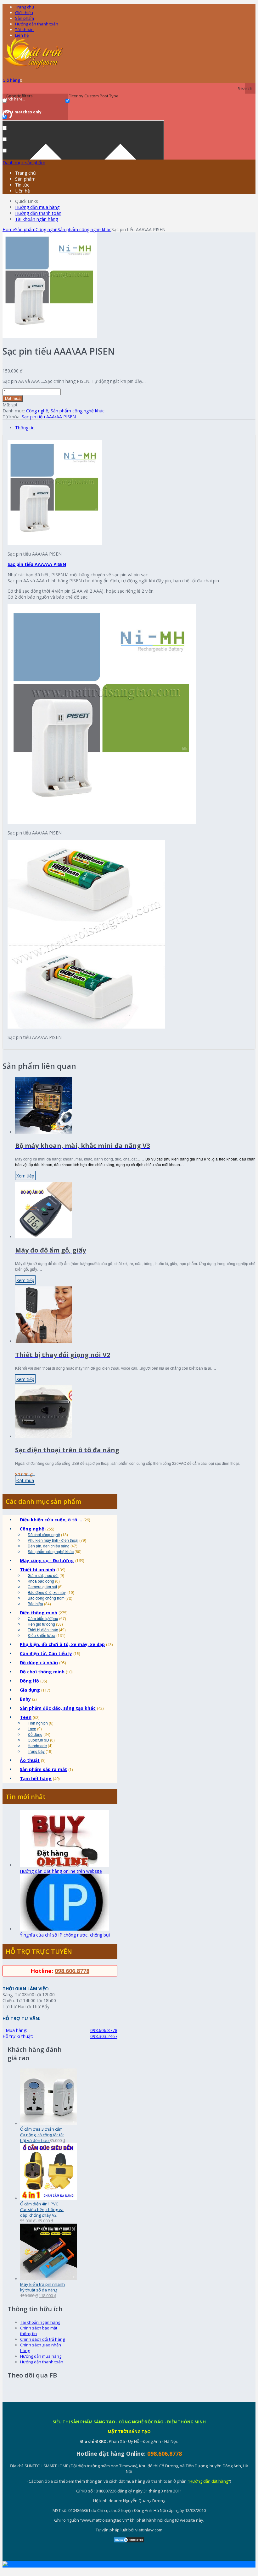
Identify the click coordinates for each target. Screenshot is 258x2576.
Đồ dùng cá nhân (39, 1663)
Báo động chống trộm (46, 1598)
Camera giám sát (42, 1587)
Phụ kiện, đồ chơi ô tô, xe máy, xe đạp (62, 1644)
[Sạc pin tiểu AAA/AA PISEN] (50, 336)
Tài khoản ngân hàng (36, 219)
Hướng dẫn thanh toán (37, 24)
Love (32, 1728)
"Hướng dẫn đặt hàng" (209, 2481)
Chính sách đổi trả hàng (42, 2339)
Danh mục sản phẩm (24, 163)
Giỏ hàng (12, 80)
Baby (25, 1699)
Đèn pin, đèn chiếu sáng (49, 1546)
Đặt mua (13, 398)
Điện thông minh (39, 1613)
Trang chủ (25, 173)
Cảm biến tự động (43, 1618)
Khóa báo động (41, 1581)
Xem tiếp (25, 1176)
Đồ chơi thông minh (42, 1672)
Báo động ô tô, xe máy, (47, 1592)
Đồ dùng (35, 1734)
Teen (26, 1717)
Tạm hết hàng (36, 1778)
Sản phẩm (25, 18)
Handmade (37, 1745)
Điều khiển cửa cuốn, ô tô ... (51, 1520)
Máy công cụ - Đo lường (47, 1560)
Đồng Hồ (29, 1681)
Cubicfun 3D (38, 1740)
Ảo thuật (30, 1760)
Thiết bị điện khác (43, 1630)
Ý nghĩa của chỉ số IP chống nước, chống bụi (65, 1935)
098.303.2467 (104, 2036)
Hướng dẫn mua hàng (37, 207)
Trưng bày (36, 1751)
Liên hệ (22, 35)
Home (9, 229)
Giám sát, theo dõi (43, 1575)
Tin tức (22, 185)
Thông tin (25, 428)
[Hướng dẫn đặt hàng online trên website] (64, 1865)
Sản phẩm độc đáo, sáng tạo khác (58, 1708)
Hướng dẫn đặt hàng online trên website (61, 1871)
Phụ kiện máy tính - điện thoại (53, 1540)
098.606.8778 (72, 1971)
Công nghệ (47, 229)
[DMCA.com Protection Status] (129, 2541)
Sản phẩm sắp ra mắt (43, 1769)
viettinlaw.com (149, 2530)
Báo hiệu (35, 1603)
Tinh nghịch (38, 1723)
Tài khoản (24, 30)
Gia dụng (30, 1690)
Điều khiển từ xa (42, 1635)
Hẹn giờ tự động (41, 1624)
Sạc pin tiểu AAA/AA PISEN (49, 417)
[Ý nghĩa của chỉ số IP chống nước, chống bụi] (64, 1929)
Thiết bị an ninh (37, 1570)
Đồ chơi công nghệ (44, 1534)
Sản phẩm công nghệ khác (84, 229)
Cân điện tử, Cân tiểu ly (46, 1653)
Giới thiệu (24, 13)
